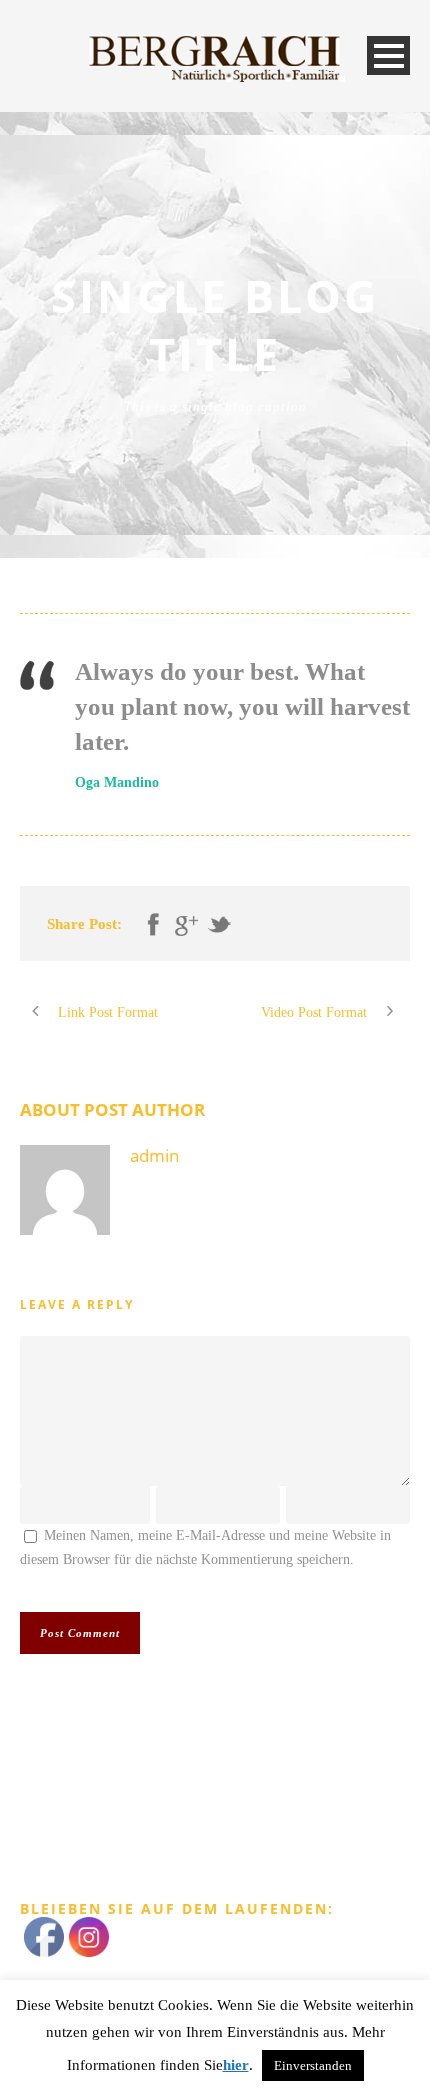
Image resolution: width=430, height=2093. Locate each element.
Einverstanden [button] (313, 2065)
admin (154, 1155)
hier (236, 2065)
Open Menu (388, 55)
